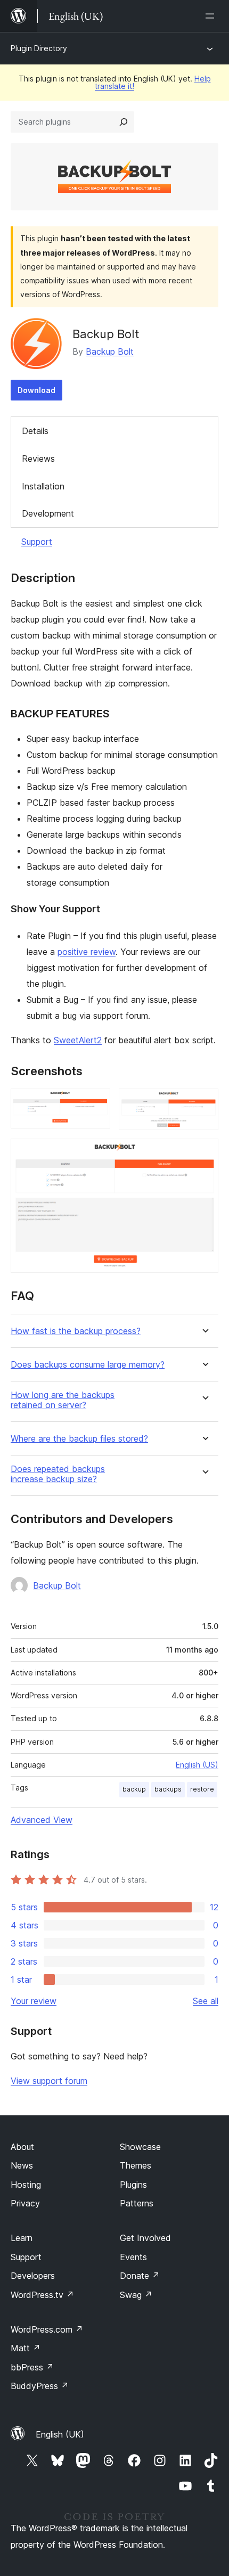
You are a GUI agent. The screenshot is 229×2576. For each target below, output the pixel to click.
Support (37, 542)
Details (35, 431)
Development (48, 513)
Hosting (26, 2185)
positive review (87, 952)
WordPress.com (47, 2329)
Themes (136, 2165)
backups (168, 1789)
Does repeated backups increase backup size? (58, 1474)
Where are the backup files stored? (79, 1439)
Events (133, 2257)
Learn (22, 2238)
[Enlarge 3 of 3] (204, 1153)
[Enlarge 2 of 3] (204, 1103)
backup (134, 1789)
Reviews (38, 459)
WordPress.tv (42, 2295)
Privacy (25, 2203)
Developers (33, 2276)
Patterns (137, 2203)
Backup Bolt (110, 351)
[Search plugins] (124, 122)
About (22, 2147)
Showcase (140, 2147)
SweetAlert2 (78, 1040)
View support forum (49, 2081)
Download (36, 390)
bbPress (32, 2367)
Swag (136, 2295)
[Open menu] (212, 16)
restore (202, 1789)
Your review (34, 2001)
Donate (140, 2276)
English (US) (197, 1765)
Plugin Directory (39, 48)
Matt (26, 2348)
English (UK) (60, 2434)
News (22, 2165)
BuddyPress (40, 2386)
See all (206, 2001)
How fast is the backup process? (76, 1331)
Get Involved (145, 2238)
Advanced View (42, 1820)
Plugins (133, 2185)
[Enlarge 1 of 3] (96, 1103)
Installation (43, 486)
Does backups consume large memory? (88, 1365)
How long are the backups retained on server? (63, 1400)
